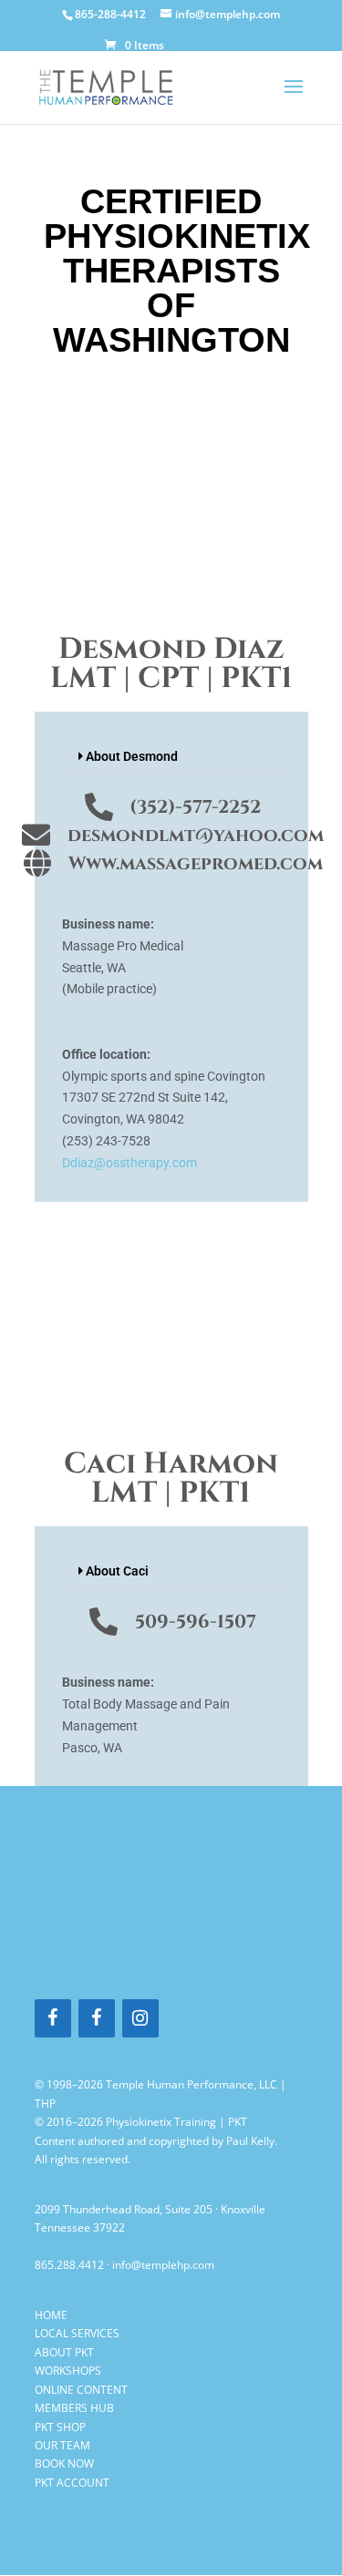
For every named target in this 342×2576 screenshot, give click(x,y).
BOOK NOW (64, 2463)
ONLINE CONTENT (81, 2390)
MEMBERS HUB (74, 2408)
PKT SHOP (60, 2427)
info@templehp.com (163, 2265)
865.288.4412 (69, 2265)
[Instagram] (140, 2018)
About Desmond (132, 756)
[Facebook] (53, 2018)
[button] (171, 757)
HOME (51, 2315)
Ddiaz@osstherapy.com (130, 1163)
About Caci (117, 1571)
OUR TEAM (62, 2445)
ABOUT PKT (64, 2352)
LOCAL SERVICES (77, 2333)
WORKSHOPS (68, 2371)
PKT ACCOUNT (72, 2483)
